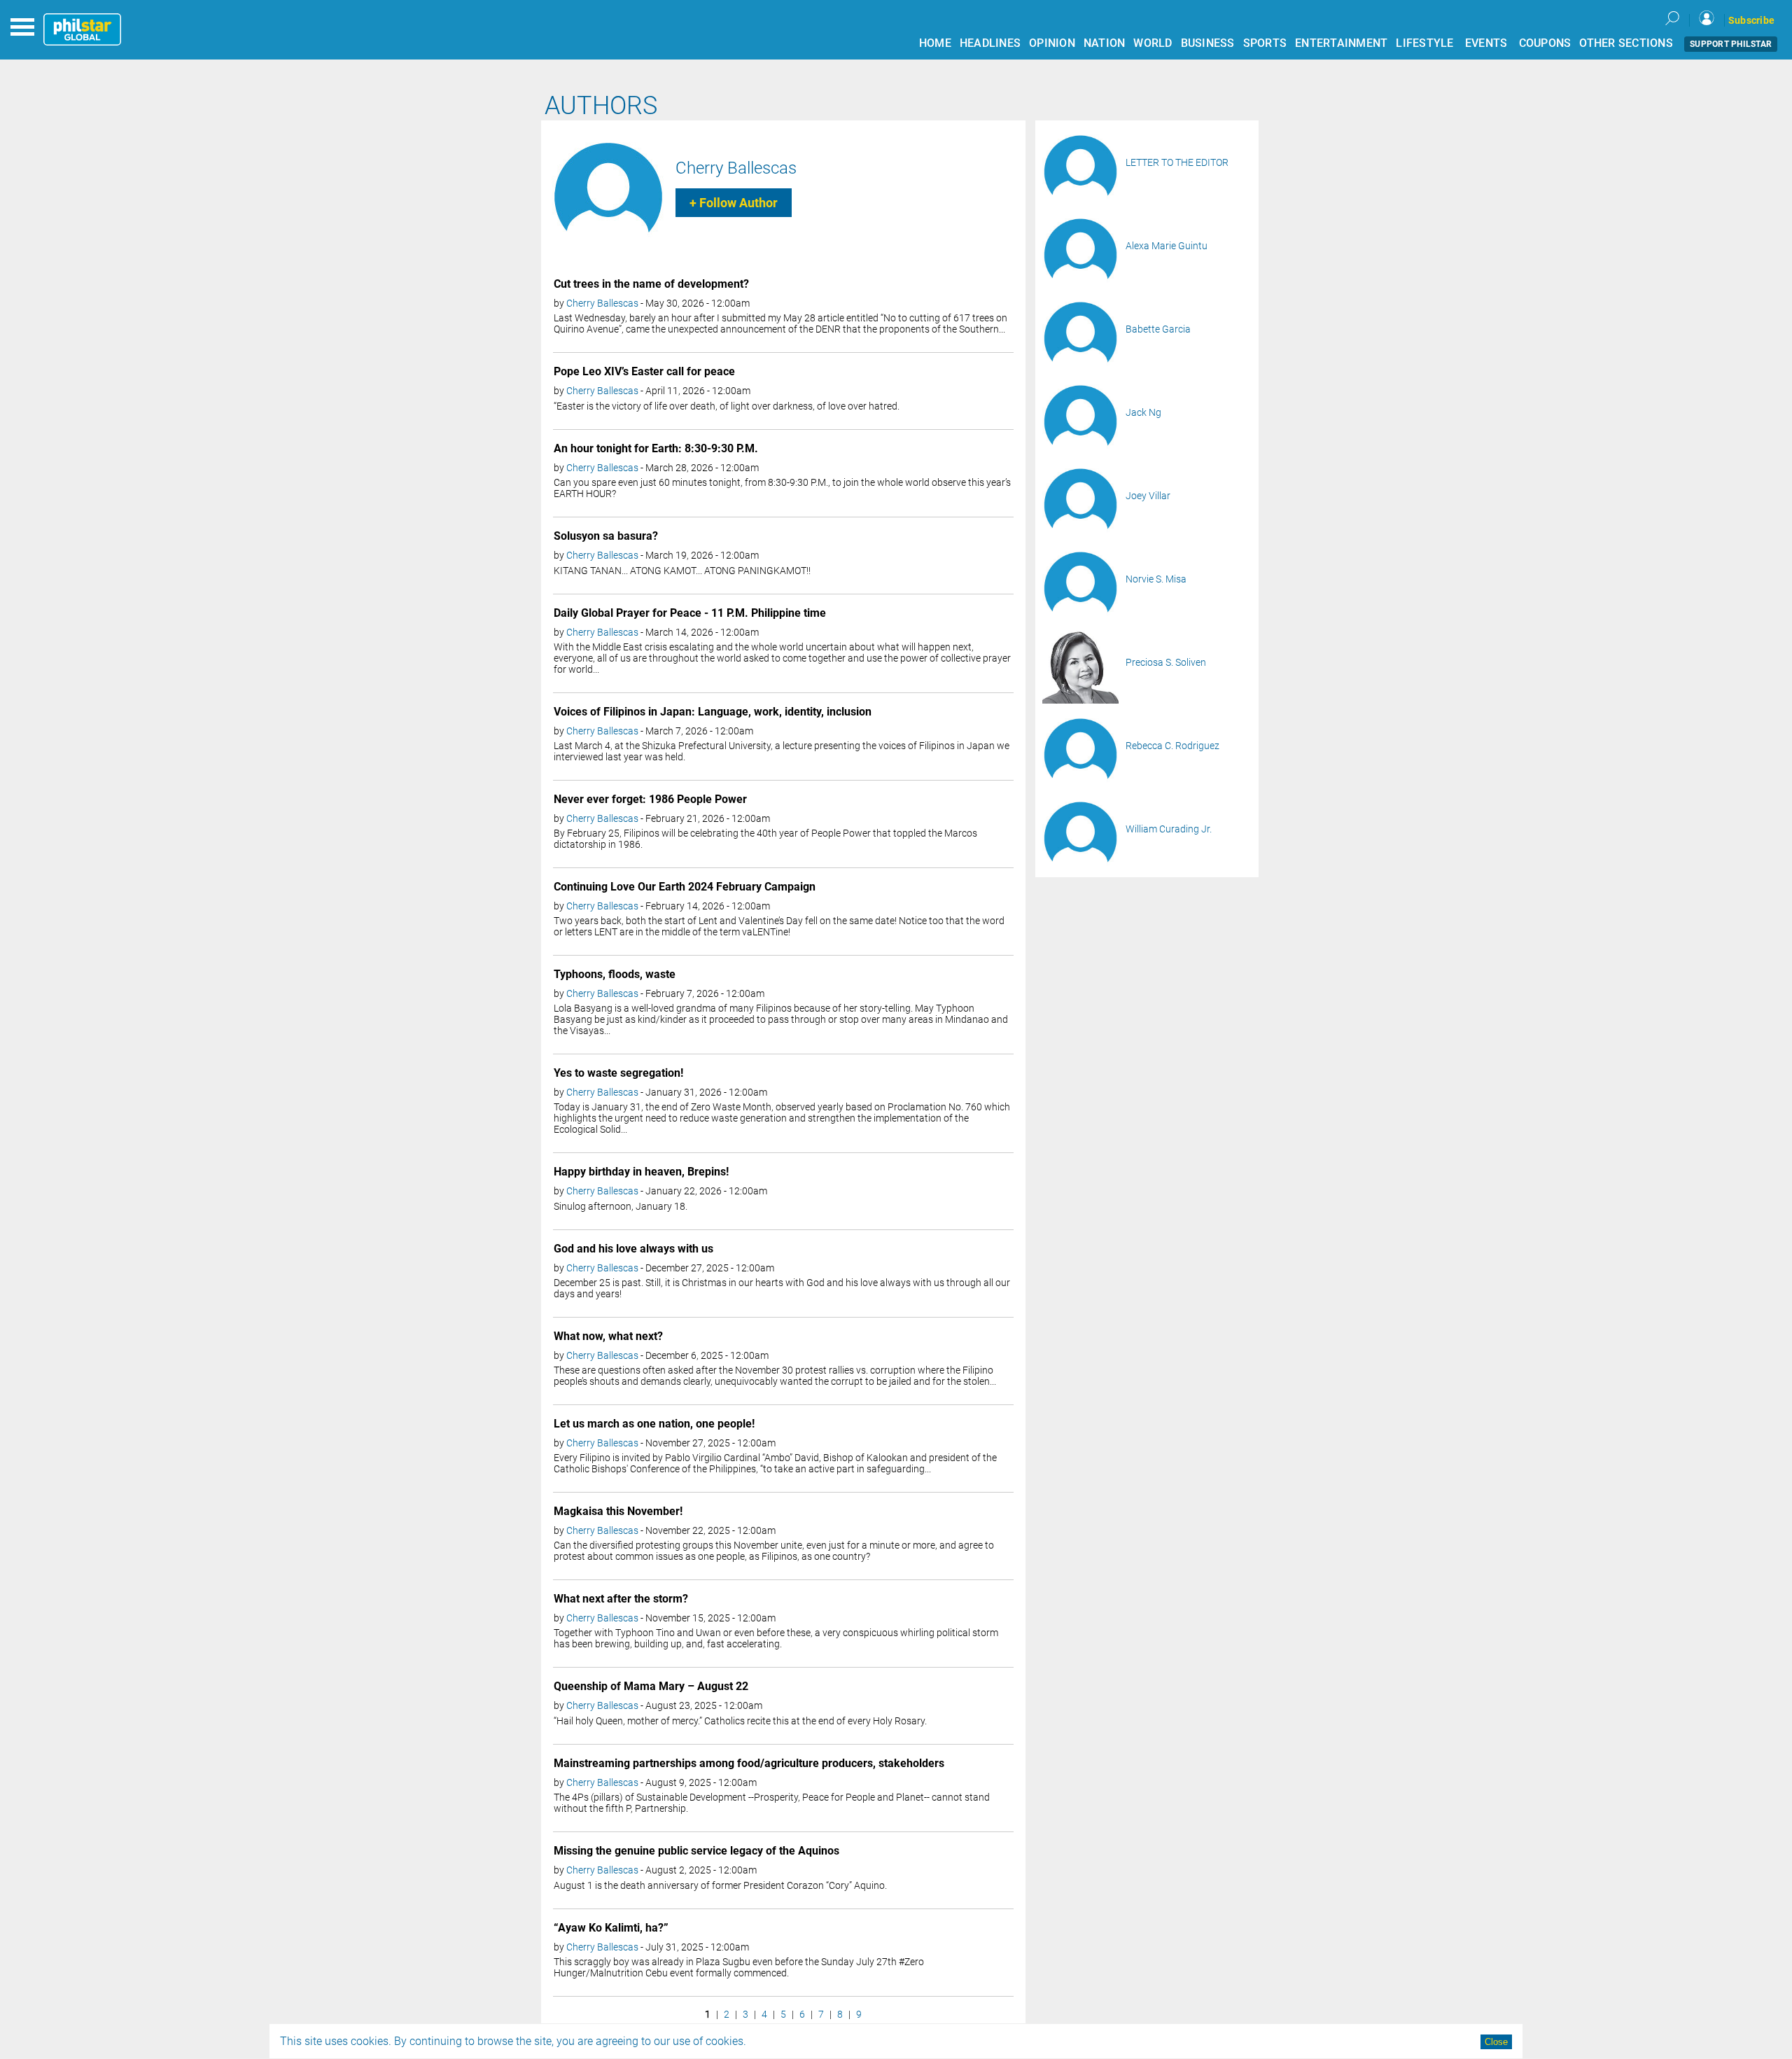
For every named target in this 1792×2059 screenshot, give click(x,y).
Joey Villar (1148, 496)
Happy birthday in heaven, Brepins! (641, 1172)
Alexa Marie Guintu (1167, 246)
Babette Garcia (1158, 329)
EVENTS (1486, 43)
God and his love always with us (633, 1249)
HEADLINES (990, 43)
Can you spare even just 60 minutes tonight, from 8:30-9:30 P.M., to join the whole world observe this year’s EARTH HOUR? (782, 488)
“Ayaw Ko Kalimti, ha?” (611, 1928)
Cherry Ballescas (736, 168)
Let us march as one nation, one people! (654, 1424)
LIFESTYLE (1424, 43)
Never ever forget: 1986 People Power (650, 799)
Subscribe (1751, 20)
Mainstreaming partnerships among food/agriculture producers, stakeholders (749, 1763)
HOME (935, 43)
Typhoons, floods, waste (615, 974)
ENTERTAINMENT (1341, 43)
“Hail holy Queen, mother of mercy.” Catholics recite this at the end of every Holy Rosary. (740, 1721)
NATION (1105, 43)
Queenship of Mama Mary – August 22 (651, 1686)
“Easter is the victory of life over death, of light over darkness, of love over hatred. (727, 406)
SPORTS (1265, 43)
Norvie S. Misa (1156, 579)
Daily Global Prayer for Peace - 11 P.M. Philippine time (690, 613)
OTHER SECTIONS (1626, 43)
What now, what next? (608, 1336)
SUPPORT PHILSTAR (1731, 44)
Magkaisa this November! (618, 1511)
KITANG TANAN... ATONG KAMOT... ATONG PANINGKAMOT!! (682, 571)
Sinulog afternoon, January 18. (621, 1206)
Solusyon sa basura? (606, 536)
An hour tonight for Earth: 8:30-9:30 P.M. (656, 448)
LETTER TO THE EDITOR (1177, 162)
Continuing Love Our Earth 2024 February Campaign (685, 887)
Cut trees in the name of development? (651, 284)
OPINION (1052, 43)
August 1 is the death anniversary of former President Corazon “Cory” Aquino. (720, 1885)
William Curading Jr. (1169, 829)
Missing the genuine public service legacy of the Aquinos (696, 1851)
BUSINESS (1208, 43)
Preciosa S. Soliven (1166, 662)
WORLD (1153, 43)
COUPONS (1545, 43)
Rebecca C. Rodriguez (1172, 746)
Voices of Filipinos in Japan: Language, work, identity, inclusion (713, 712)
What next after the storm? (621, 1599)
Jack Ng (1143, 412)
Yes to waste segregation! (618, 1073)
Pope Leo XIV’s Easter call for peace (644, 371)
